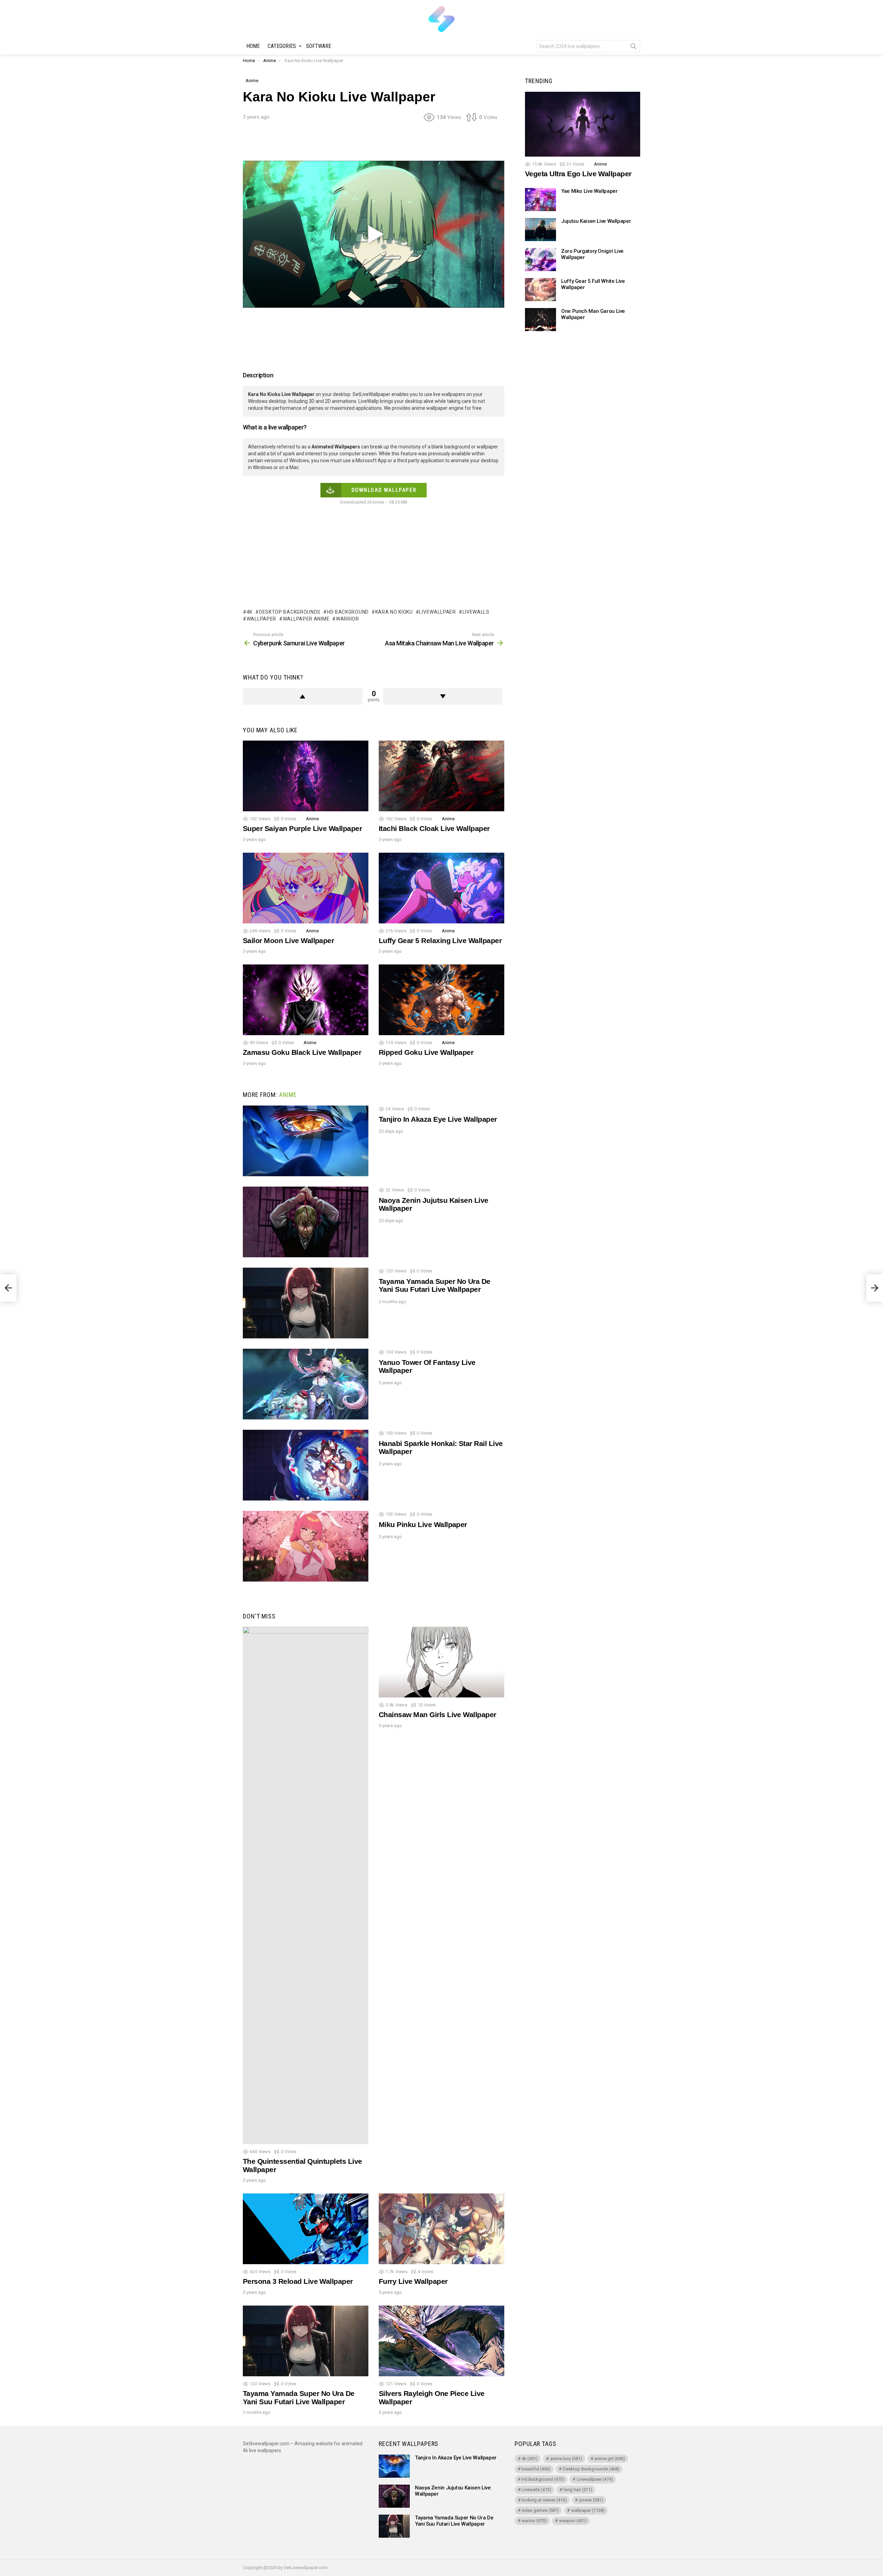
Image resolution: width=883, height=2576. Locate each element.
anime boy (566, 2459)
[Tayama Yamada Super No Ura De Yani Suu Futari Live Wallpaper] (306, 1303)
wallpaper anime (306, 619)
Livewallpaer (437, 612)
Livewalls (476, 612)
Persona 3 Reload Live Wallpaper (298, 2281)
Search (633, 48)
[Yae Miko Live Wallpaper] (540, 200)
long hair (578, 2490)
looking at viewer (544, 2500)
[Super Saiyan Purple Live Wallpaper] (306, 776)
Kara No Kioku (394, 612)
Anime (312, 819)
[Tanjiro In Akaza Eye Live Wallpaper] (306, 1141)
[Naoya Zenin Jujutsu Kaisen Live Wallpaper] (306, 1222)
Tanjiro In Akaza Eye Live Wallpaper (438, 1119)
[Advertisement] (374, 143)
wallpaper (261, 619)
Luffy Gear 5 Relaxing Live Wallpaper (440, 940)
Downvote (443, 696)
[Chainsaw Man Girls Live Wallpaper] (441, 1662)
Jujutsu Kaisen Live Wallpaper (596, 221)
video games (540, 2510)
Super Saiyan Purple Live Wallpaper (302, 828)
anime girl (610, 2459)
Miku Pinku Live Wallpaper (423, 1524)
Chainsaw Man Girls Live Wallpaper (438, 1715)
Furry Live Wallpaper (413, 2281)
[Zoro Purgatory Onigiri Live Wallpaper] (540, 260)
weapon (573, 2521)
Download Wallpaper (384, 490)
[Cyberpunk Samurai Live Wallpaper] (8, 1288)
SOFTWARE (319, 46)
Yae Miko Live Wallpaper (589, 191)
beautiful (536, 2469)
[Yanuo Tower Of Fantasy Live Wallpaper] (306, 1384)
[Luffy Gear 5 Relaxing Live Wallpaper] (441, 888)
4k (250, 612)
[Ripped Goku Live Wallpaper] (441, 1000)
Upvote (303, 696)
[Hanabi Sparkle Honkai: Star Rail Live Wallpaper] (306, 1465)
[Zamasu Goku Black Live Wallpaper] (306, 1000)
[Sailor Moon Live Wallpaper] (306, 888)
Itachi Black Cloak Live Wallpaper (434, 828)
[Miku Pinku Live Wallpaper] (306, 1546)
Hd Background (348, 612)
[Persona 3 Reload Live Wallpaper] (306, 2229)
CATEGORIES (282, 46)
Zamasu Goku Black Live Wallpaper (302, 1052)
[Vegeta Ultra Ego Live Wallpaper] (583, 124)
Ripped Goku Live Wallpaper (426, 1052)
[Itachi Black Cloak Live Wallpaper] (441, 776)
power (591, 2500)
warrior (348, 619)
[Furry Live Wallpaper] (441, 2229)
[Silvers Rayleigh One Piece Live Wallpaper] (441, 2341)
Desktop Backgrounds (290, 612)
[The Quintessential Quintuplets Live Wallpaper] (306, 1885)
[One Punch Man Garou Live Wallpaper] (540, 320)
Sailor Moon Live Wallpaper (288, 940)
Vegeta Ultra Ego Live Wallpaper (578, 174)
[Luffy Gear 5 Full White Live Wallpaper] (540, 290)
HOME (253, 46)
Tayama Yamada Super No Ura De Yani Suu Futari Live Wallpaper (435, 1285)
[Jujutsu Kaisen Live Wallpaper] (540, 230)
